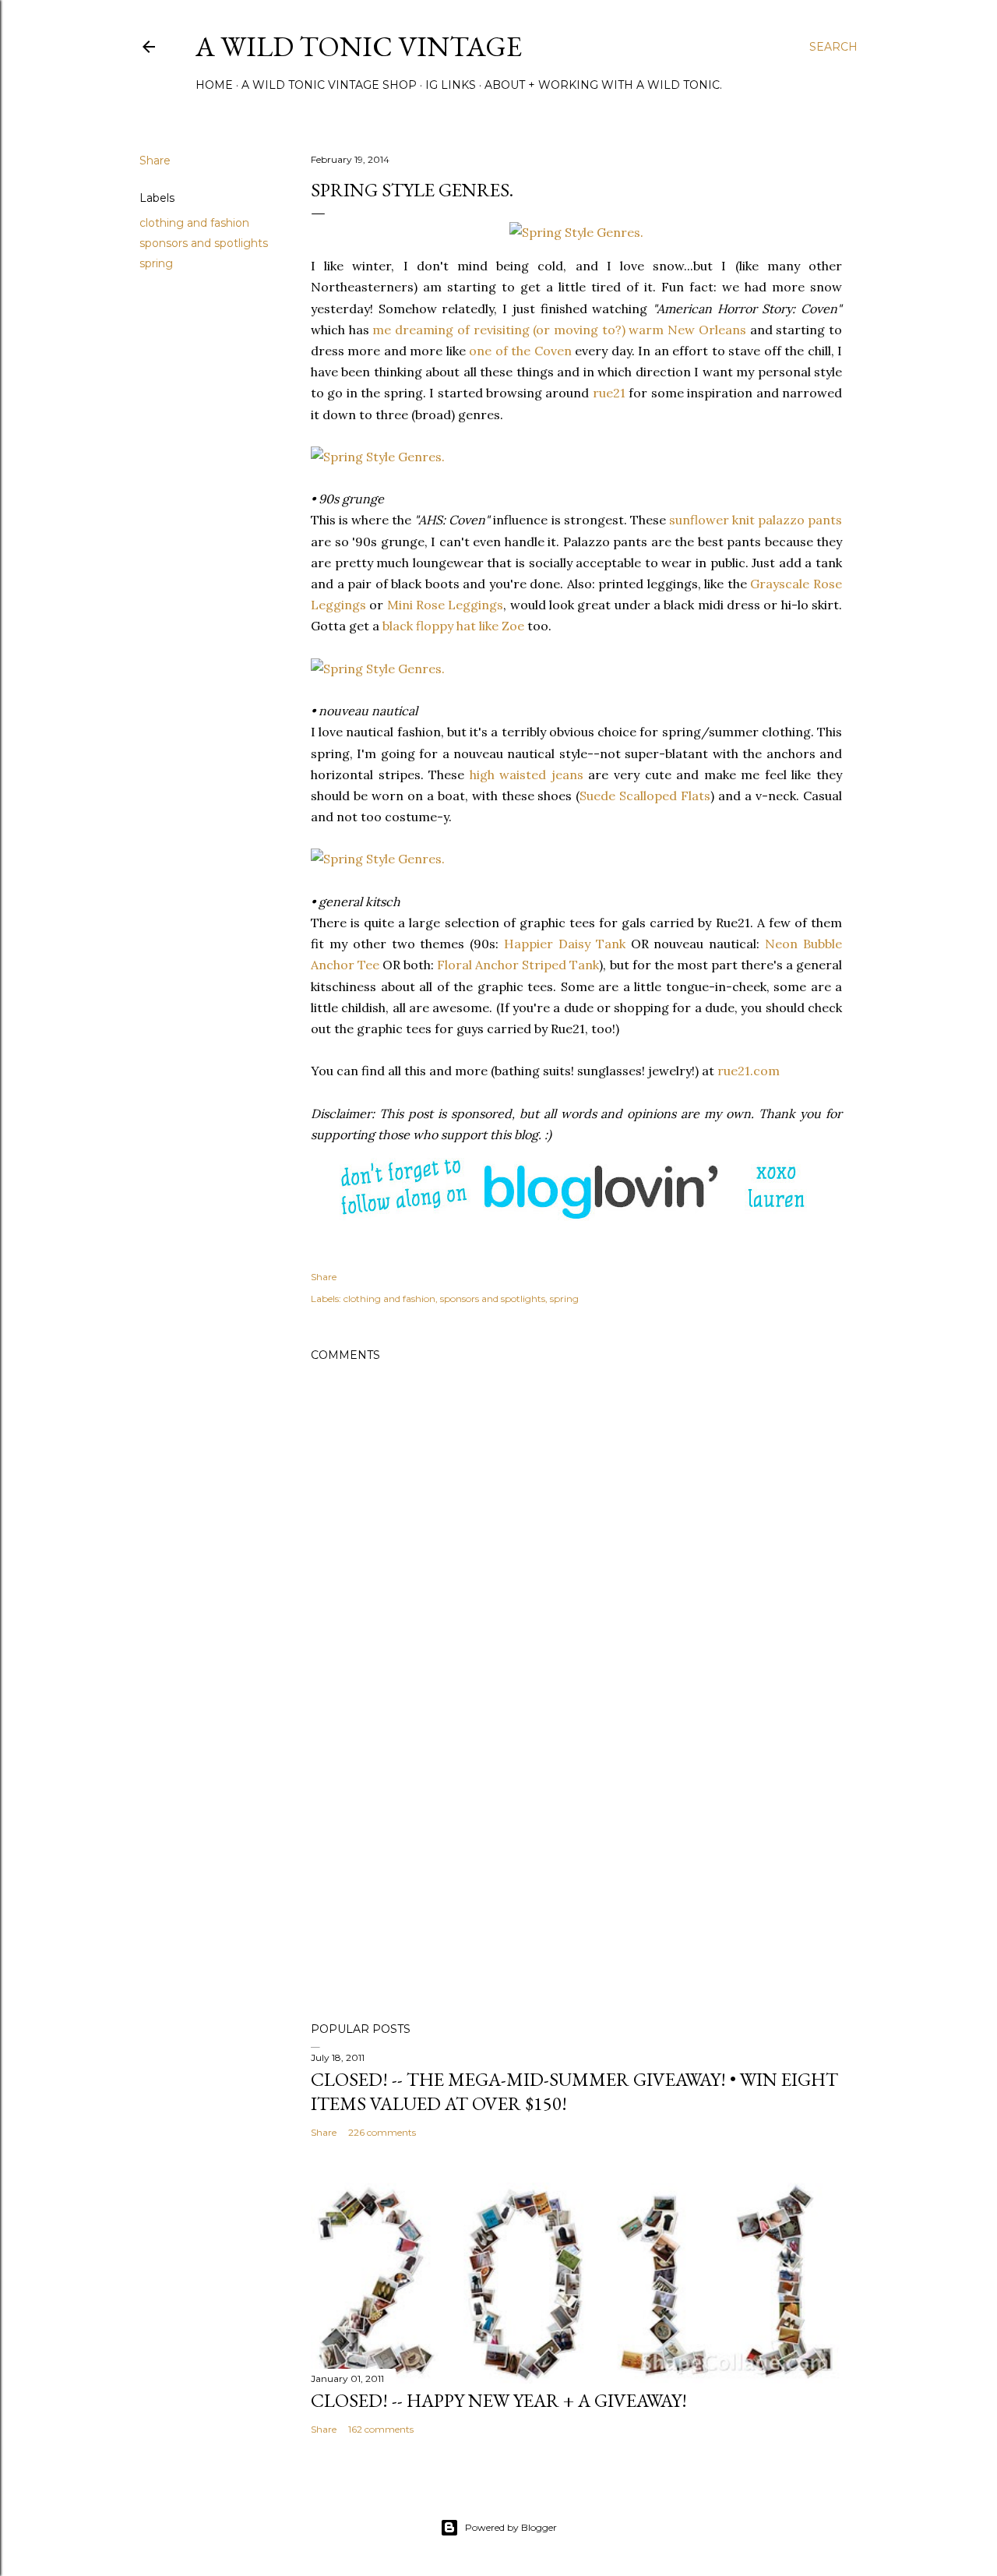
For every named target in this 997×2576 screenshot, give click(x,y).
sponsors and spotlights (204, 243)
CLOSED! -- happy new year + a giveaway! (499, 2400)
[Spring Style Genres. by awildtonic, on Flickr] (576, 232)
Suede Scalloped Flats (645, 796)
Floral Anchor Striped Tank (518, 965)
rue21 (609, 393)
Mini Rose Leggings (446, 605)
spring (156, 263)
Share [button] (155, 161)
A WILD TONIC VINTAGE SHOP (329, 85)
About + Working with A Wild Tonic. (603, 85)
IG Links (451, 85)
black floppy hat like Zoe (453, 626)
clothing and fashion (194, 223)
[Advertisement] (576, 1874)
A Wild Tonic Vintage (359, 46)
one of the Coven (520, 351)
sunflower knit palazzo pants (756, 520)
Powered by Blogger (511, 2527)
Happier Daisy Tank (565, 944)
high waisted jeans (527, 775)
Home (214, 85)
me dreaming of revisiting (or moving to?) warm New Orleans (559, 330)
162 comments (381, 2429)
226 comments (382, 2132)
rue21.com (749, 1071)
